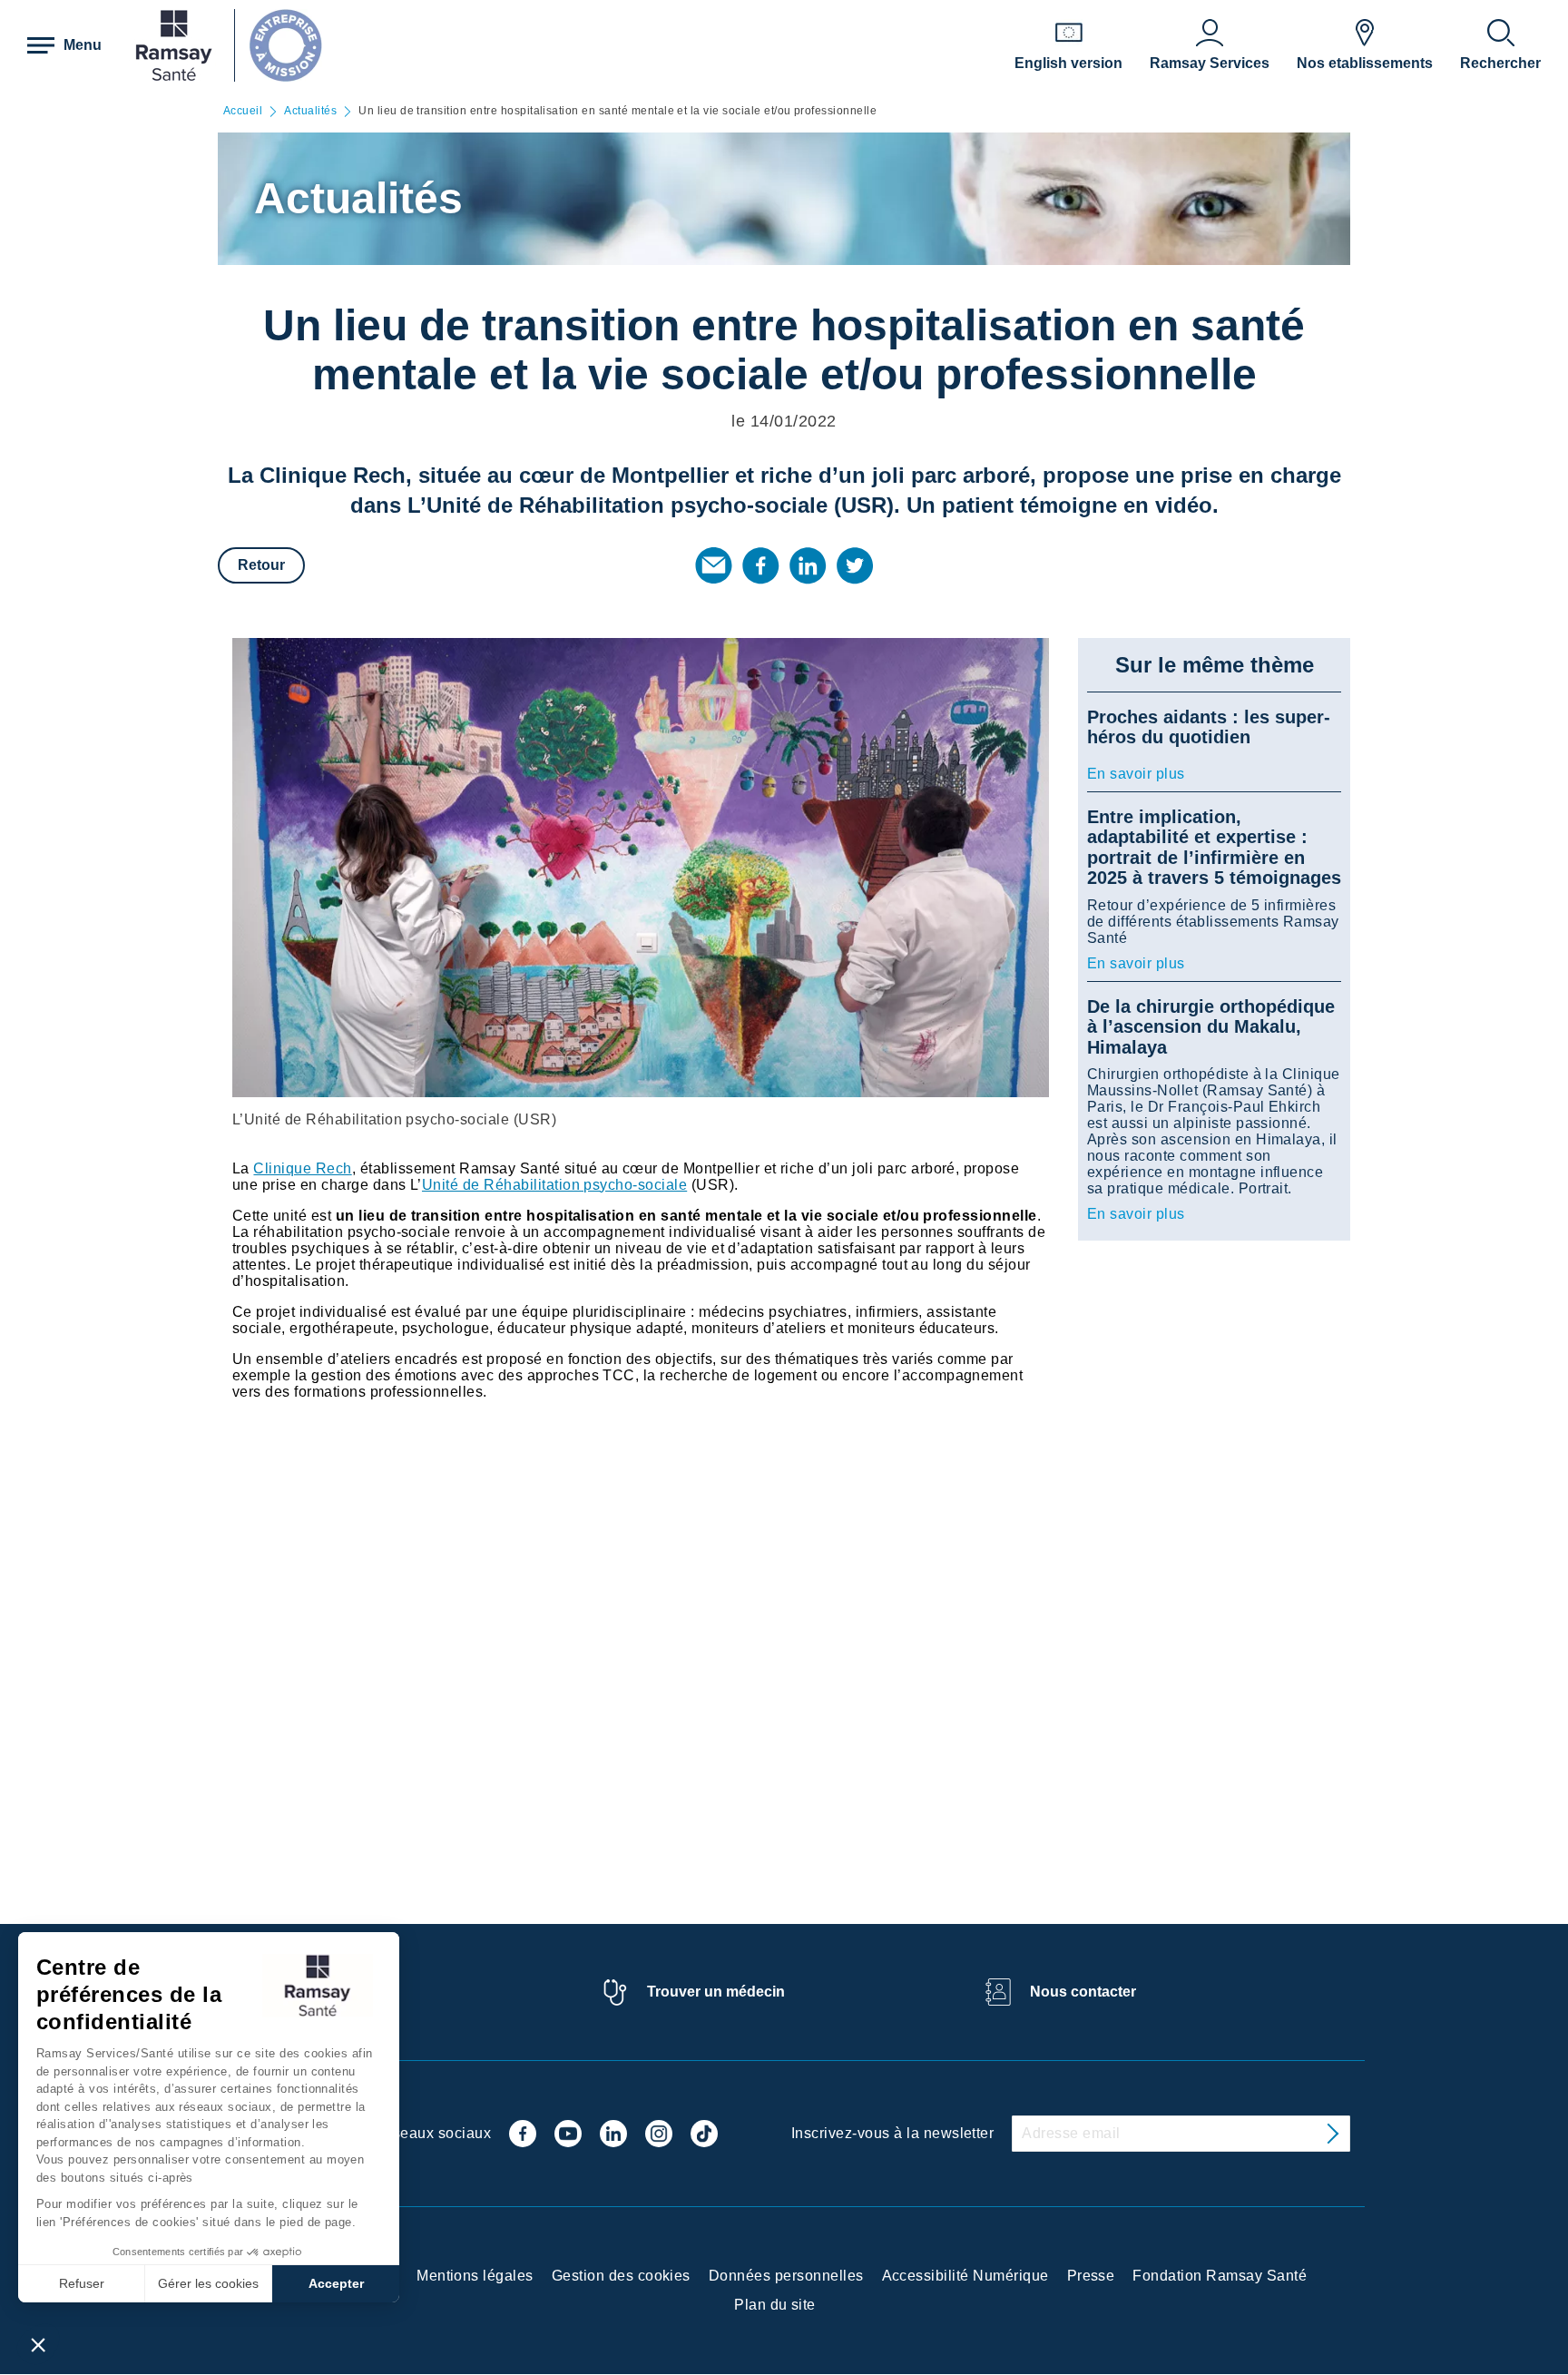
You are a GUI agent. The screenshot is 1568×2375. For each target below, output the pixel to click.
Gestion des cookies (621, 2276)
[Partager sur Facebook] (760, 565)
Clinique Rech (302, 1168)
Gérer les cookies (208, 2283)
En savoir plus (1136, 774)
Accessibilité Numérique (965, 2276)
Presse (1091, 2276)
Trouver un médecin (716, 1992)
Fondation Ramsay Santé (1220, 2276)
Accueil (243, 111)
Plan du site (775, 2305)
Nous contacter (1083, 1992)
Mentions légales (475, 2276)
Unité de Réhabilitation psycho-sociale (554, 1185)
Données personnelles (786, 2276)
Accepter (336, 2283)
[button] (38, 2344)
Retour (261, 565)
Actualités (310, 111)
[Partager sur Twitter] (855, 565)
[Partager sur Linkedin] (808, 565)
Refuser (82, 2283)
